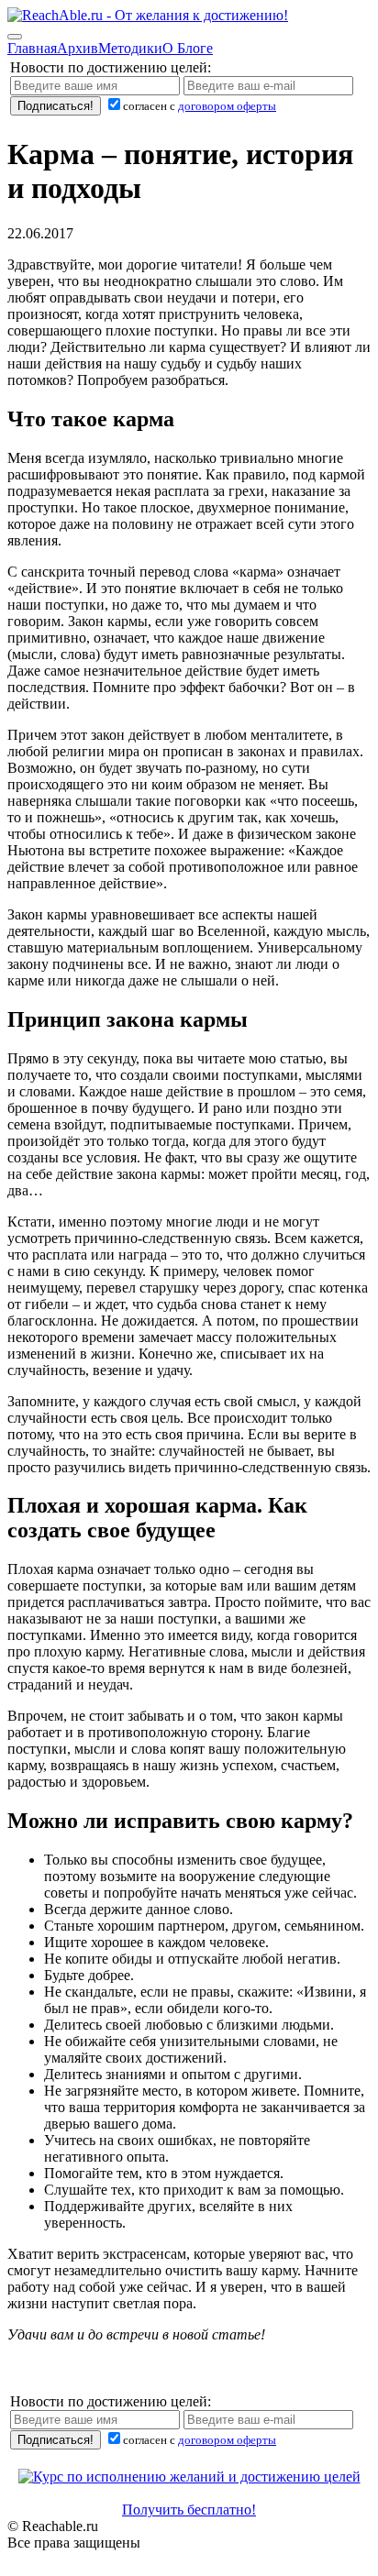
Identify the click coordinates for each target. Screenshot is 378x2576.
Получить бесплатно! (189, 2510)
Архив (78, 48)
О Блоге (188, 48)
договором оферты (227, 106)
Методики (130, 48)
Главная (32, 48)
